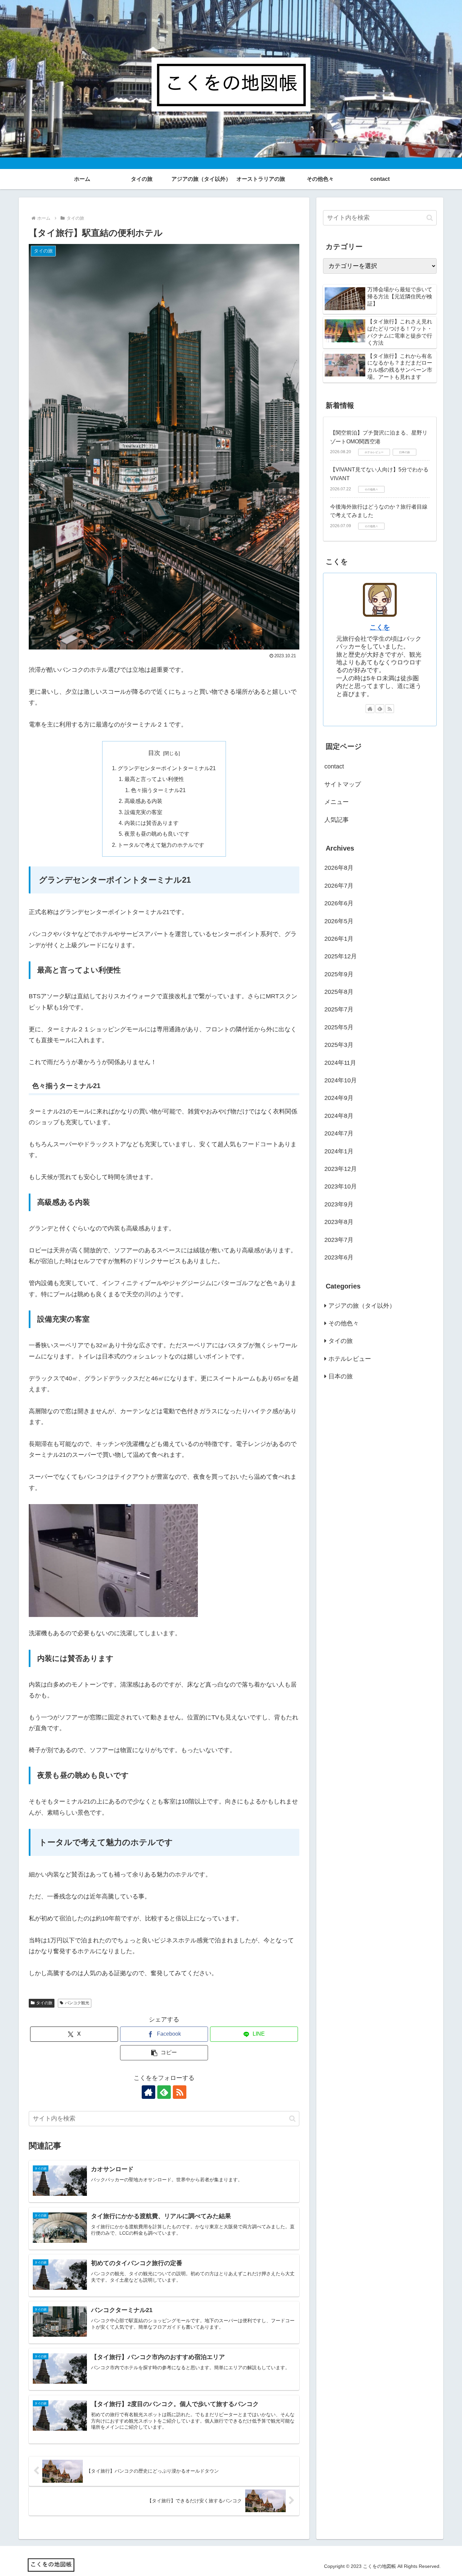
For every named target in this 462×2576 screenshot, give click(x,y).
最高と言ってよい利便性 (154, 779)
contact (334, 766)
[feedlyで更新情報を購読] (164, 2092)
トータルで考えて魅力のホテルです (161, 845)
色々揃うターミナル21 (158, 790)
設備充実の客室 (143, 812)
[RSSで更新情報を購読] (180, 2092)
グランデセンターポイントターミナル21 (167, 768)
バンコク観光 (77, 2003)
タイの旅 (44, 2003)
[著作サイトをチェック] (148, 2092)
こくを (380, 627)
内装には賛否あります (152, 823)
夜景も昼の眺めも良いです (157, 834)
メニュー (337, 802)
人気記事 (337, 820)
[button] (164, 2053)
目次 (154, 753)
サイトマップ (343, 784)
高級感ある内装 (143, 801)
